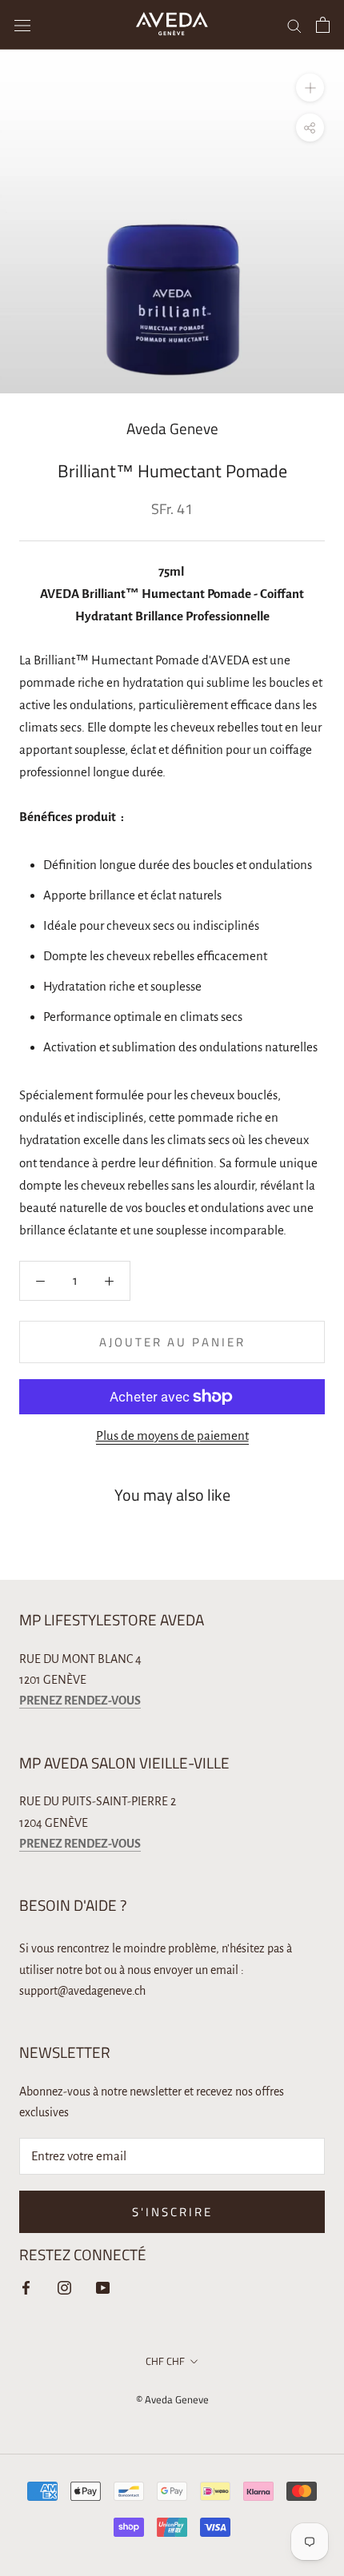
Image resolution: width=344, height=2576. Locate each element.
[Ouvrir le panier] (323, 25)
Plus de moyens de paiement (172, 1436)
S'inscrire (172, 2212)
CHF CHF (165, 2361)
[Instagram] (64, 2287)
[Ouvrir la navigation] (22, 24)
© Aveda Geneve (172, 2399)
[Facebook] (26, 2287)
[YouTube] (103, 2287)
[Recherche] (294, 24)
